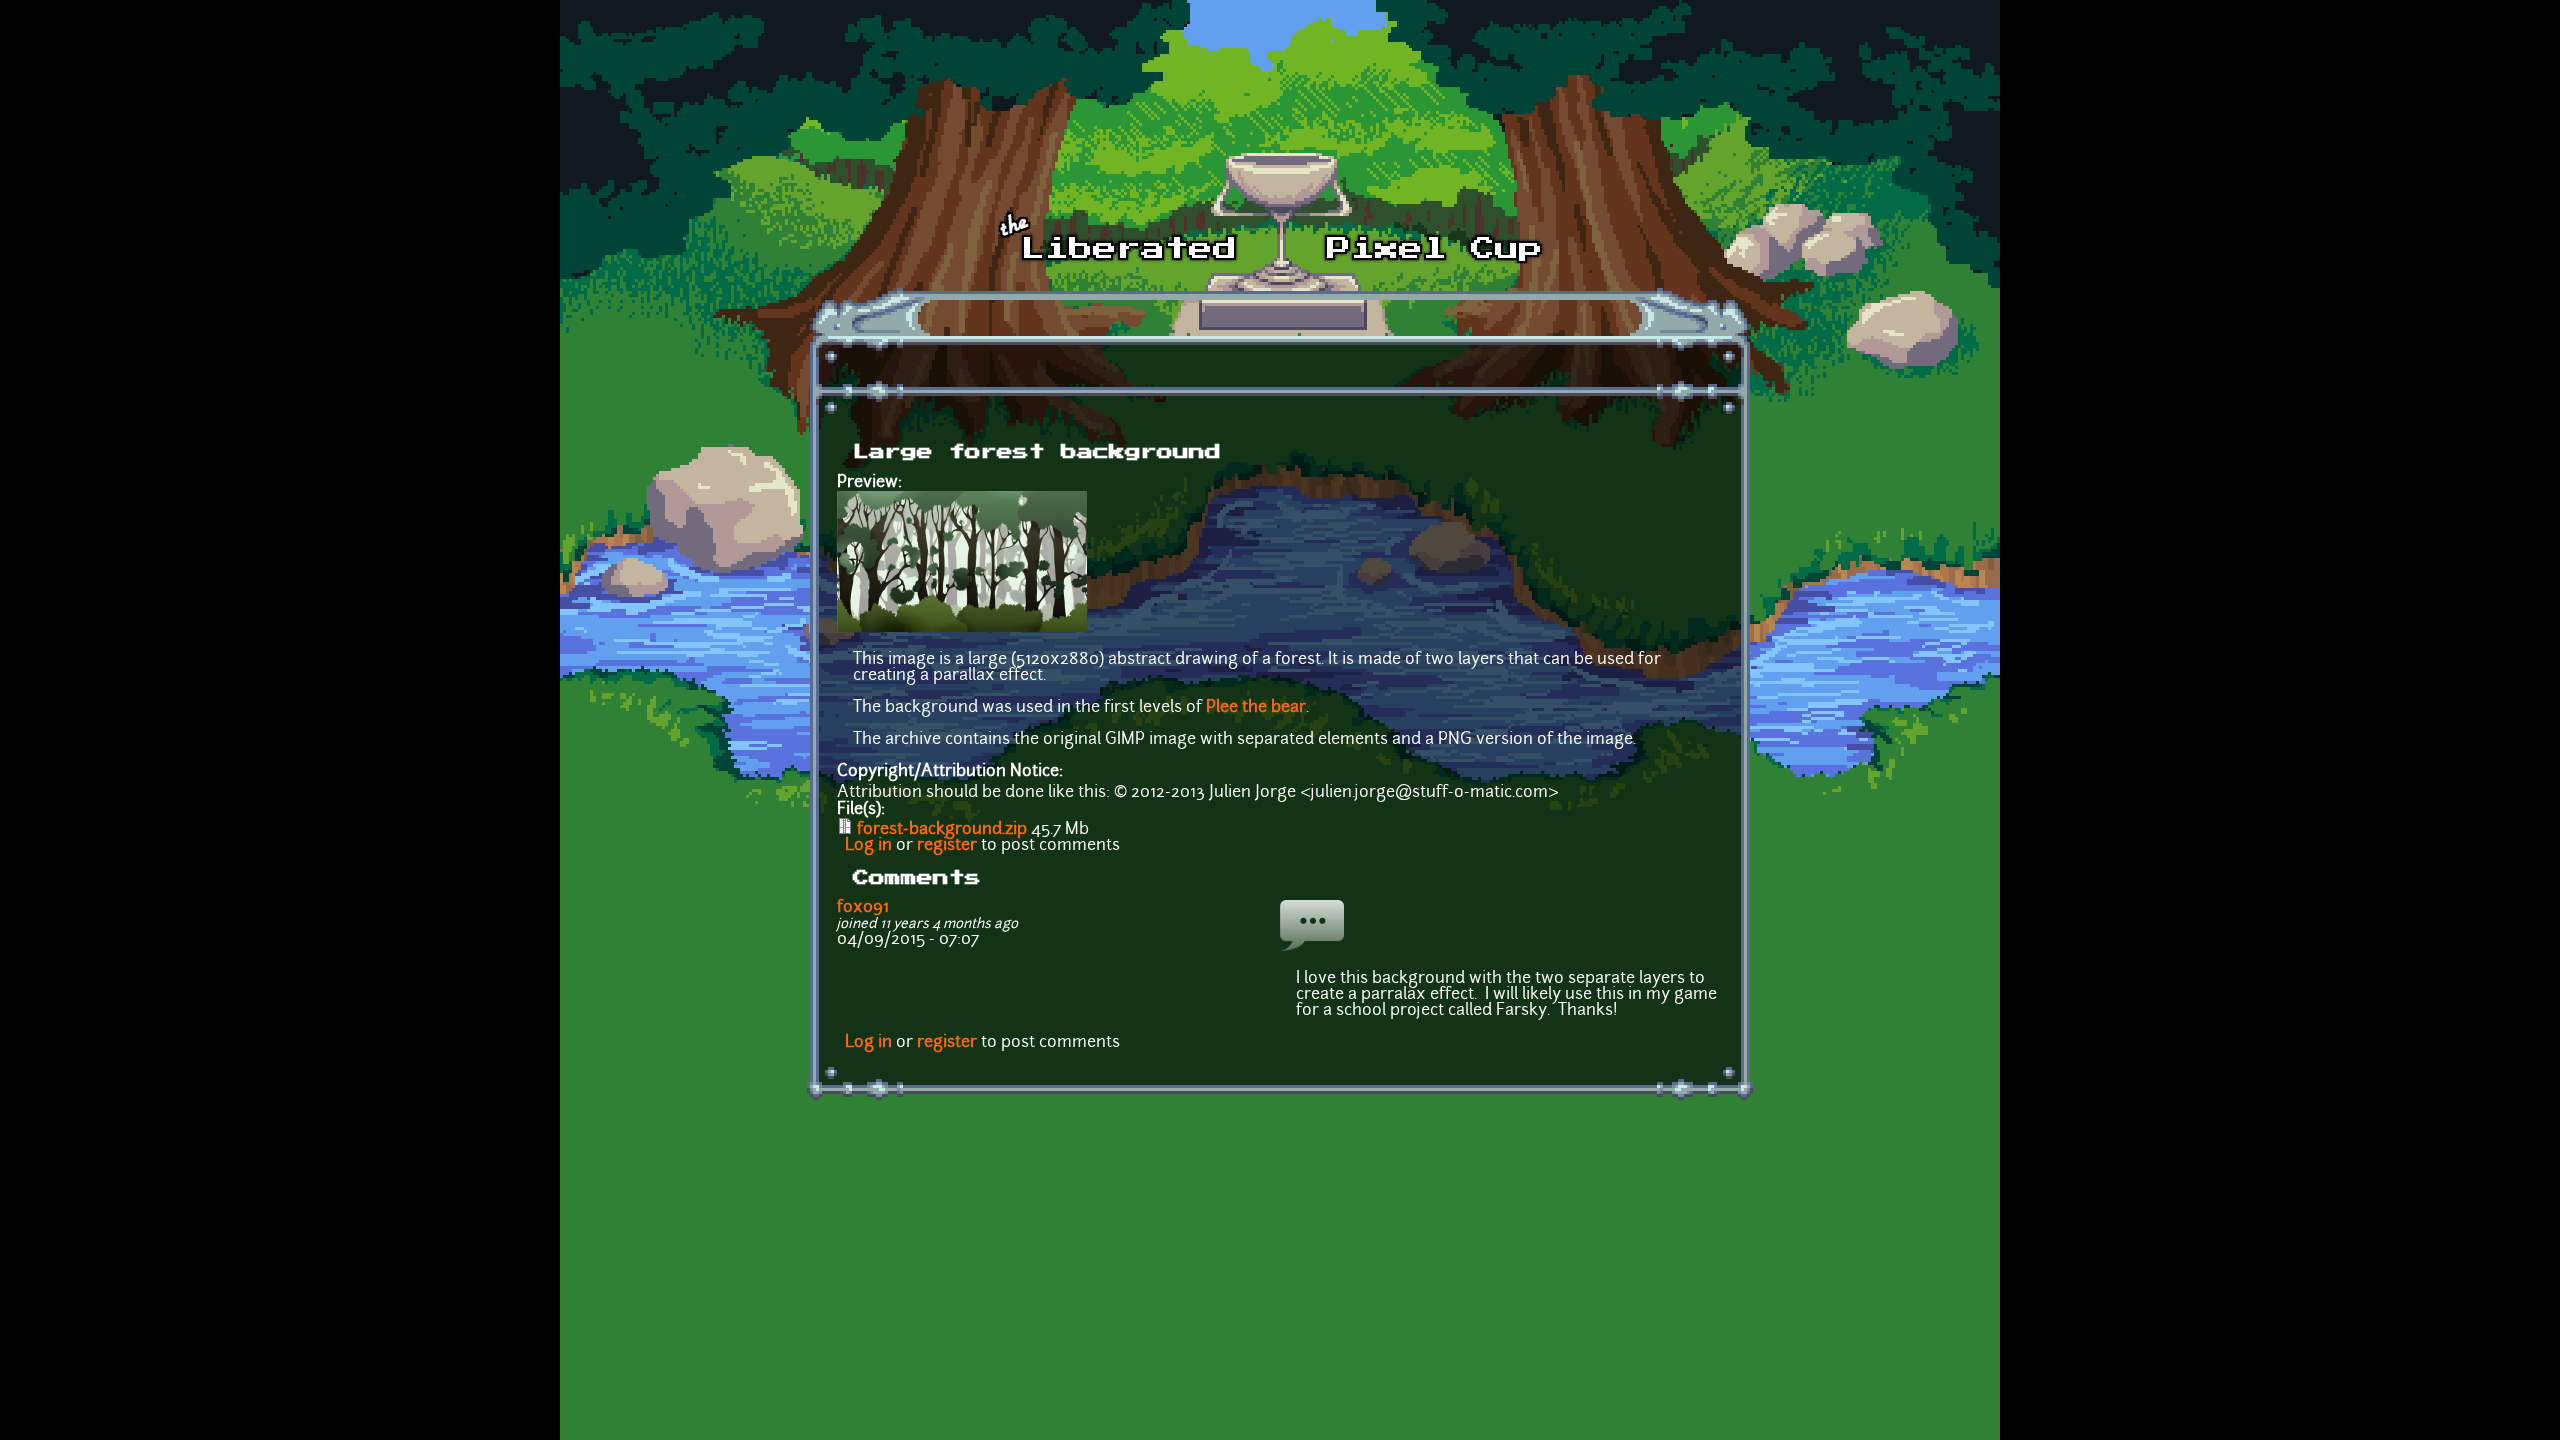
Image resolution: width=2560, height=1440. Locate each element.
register (947, 846)
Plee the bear (1256, 708)
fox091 (863, 908)
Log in (868, 846)
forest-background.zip (942, 830)
